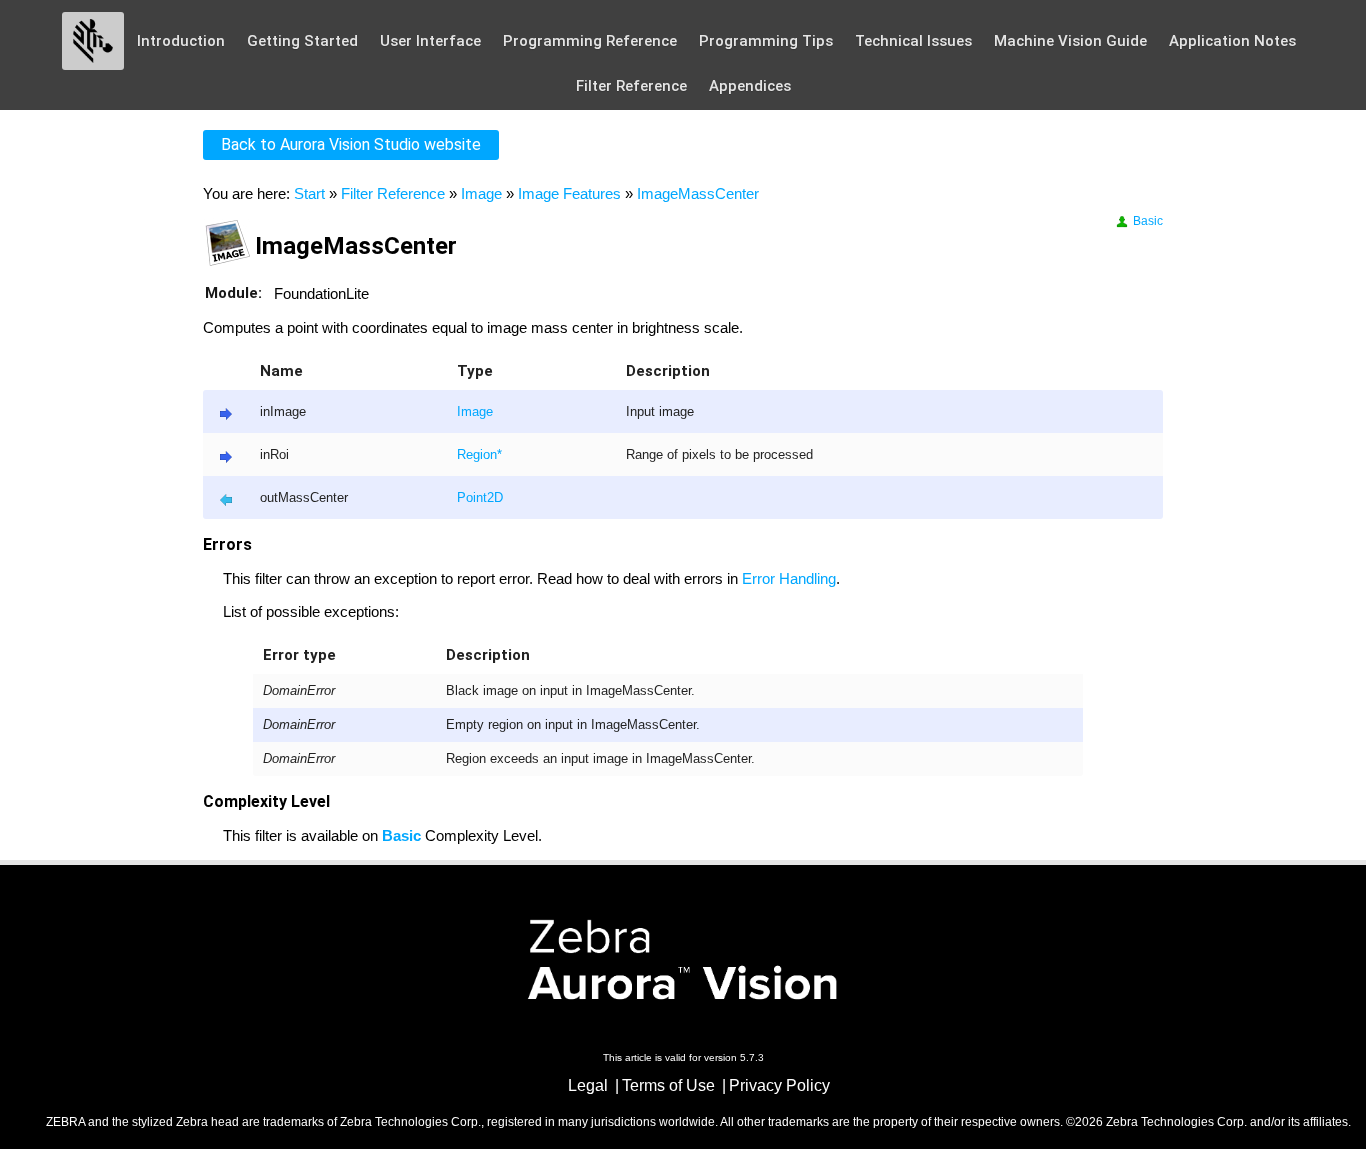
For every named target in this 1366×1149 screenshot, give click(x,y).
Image (481, 193)
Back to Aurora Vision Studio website (351, 144)
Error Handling (789, 578)
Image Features (569, 193)
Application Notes (1232, 41)
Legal (588, 1085)
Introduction (181, 41)
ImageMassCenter (698, 193)
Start (309, 193)
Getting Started (302, 41)
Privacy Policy (779, 1085)
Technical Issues (913, 41)
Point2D (480, 498)
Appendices (750, 86)
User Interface (430, 41)
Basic (1146, 221)
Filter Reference (631, 86)
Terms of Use (668, 1085)
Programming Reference (590, 41)
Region (477, 455)
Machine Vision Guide (1070, 41)
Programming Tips (766, 41)
